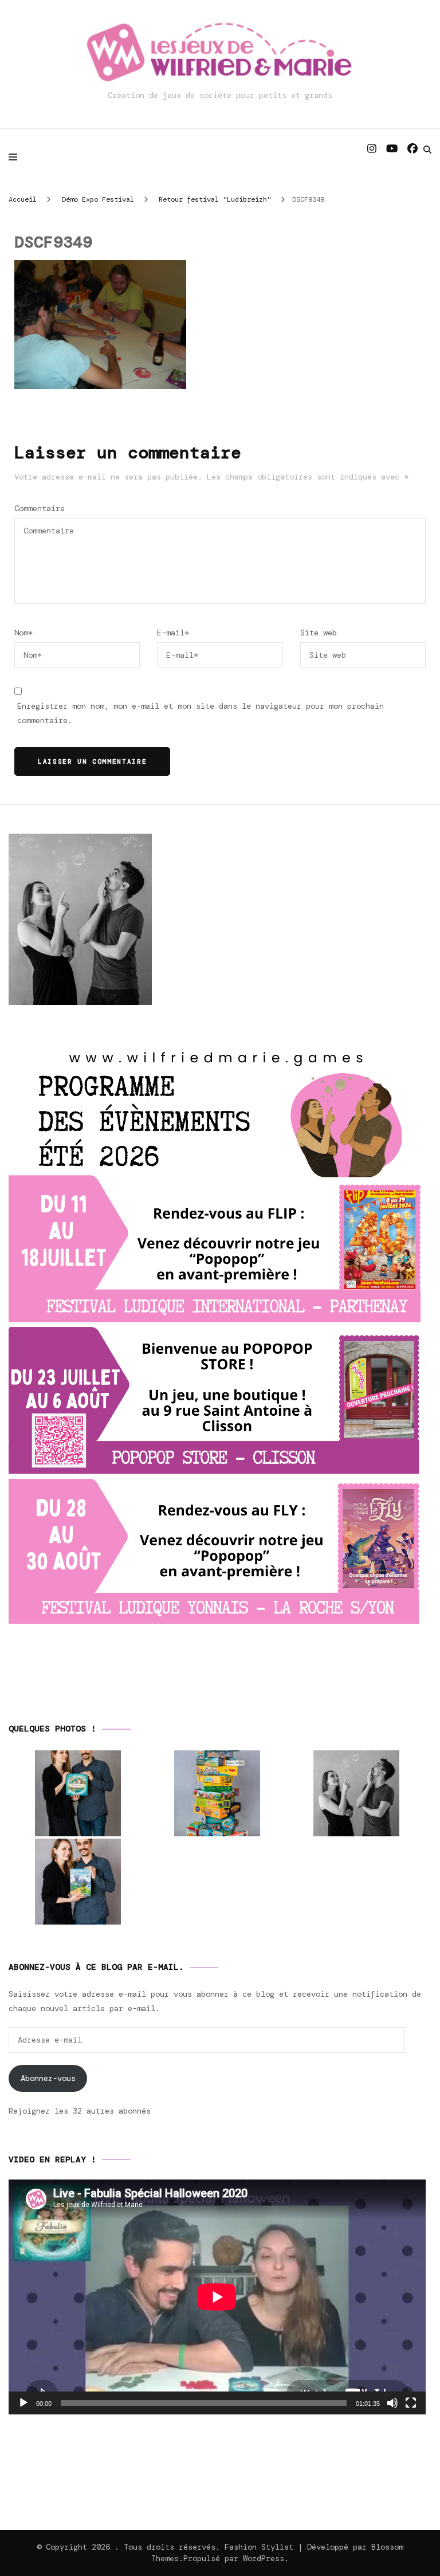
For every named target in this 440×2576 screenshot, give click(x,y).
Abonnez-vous (48, 2078)
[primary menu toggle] (16, 156)
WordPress (264, 2558)
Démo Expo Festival (98, 199)
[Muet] (392, 2403)
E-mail (173, 633)
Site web (319, 633)
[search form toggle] (427, 150)
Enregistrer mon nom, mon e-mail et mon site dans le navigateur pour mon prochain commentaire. (201, 713)
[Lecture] (23, 2403)
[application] (217, 2297)
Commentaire (40, 508)
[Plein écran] (411, 2403)
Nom (23, 633)
